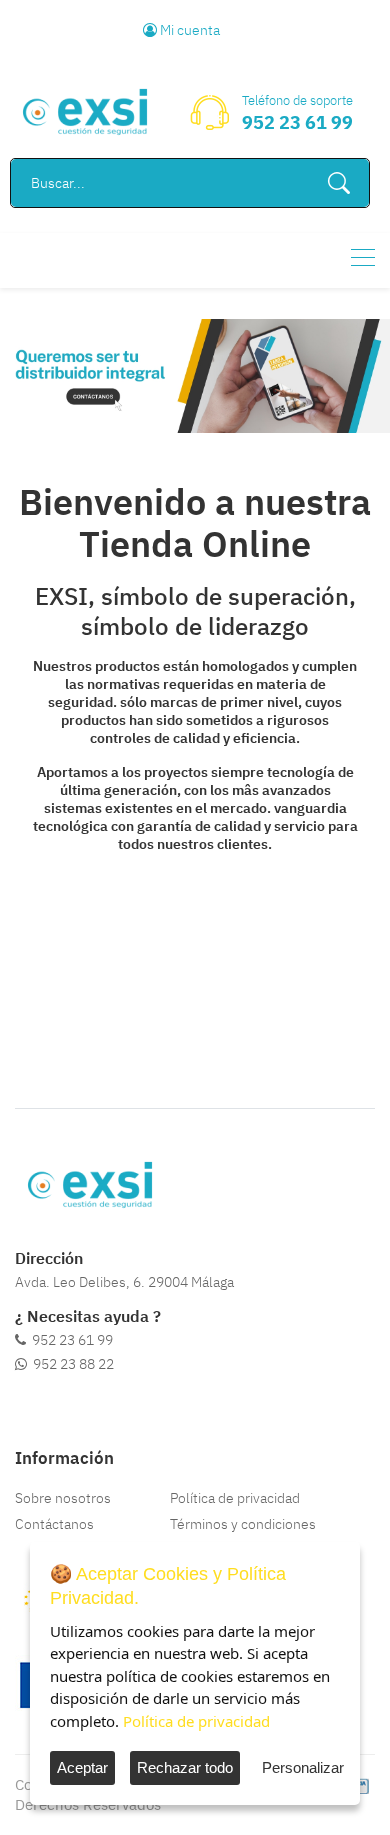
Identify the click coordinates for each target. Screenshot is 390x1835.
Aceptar (82, 1767)
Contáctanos (54, 1524)
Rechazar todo (185, 1767)
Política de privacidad (235, 1498)
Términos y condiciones (243, 1524)
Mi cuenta (188, 30)
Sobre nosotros (63, 1498)
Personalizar (303, 1767)
